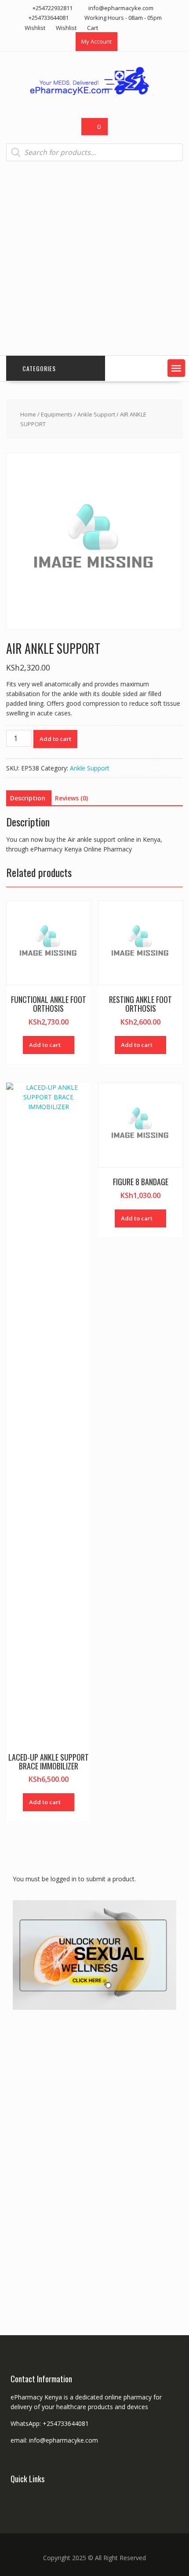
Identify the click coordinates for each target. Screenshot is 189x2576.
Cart (93, 28)
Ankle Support (96, 414)
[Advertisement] (94, 258)
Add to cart (55, 739)
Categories (39, 368)
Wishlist (35, 28)
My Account (96, 41)
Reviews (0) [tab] (71, 798)
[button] (176, 368)
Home (28, 414)
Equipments (57, 414)
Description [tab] (28, 798)
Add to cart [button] (45, 1045)
